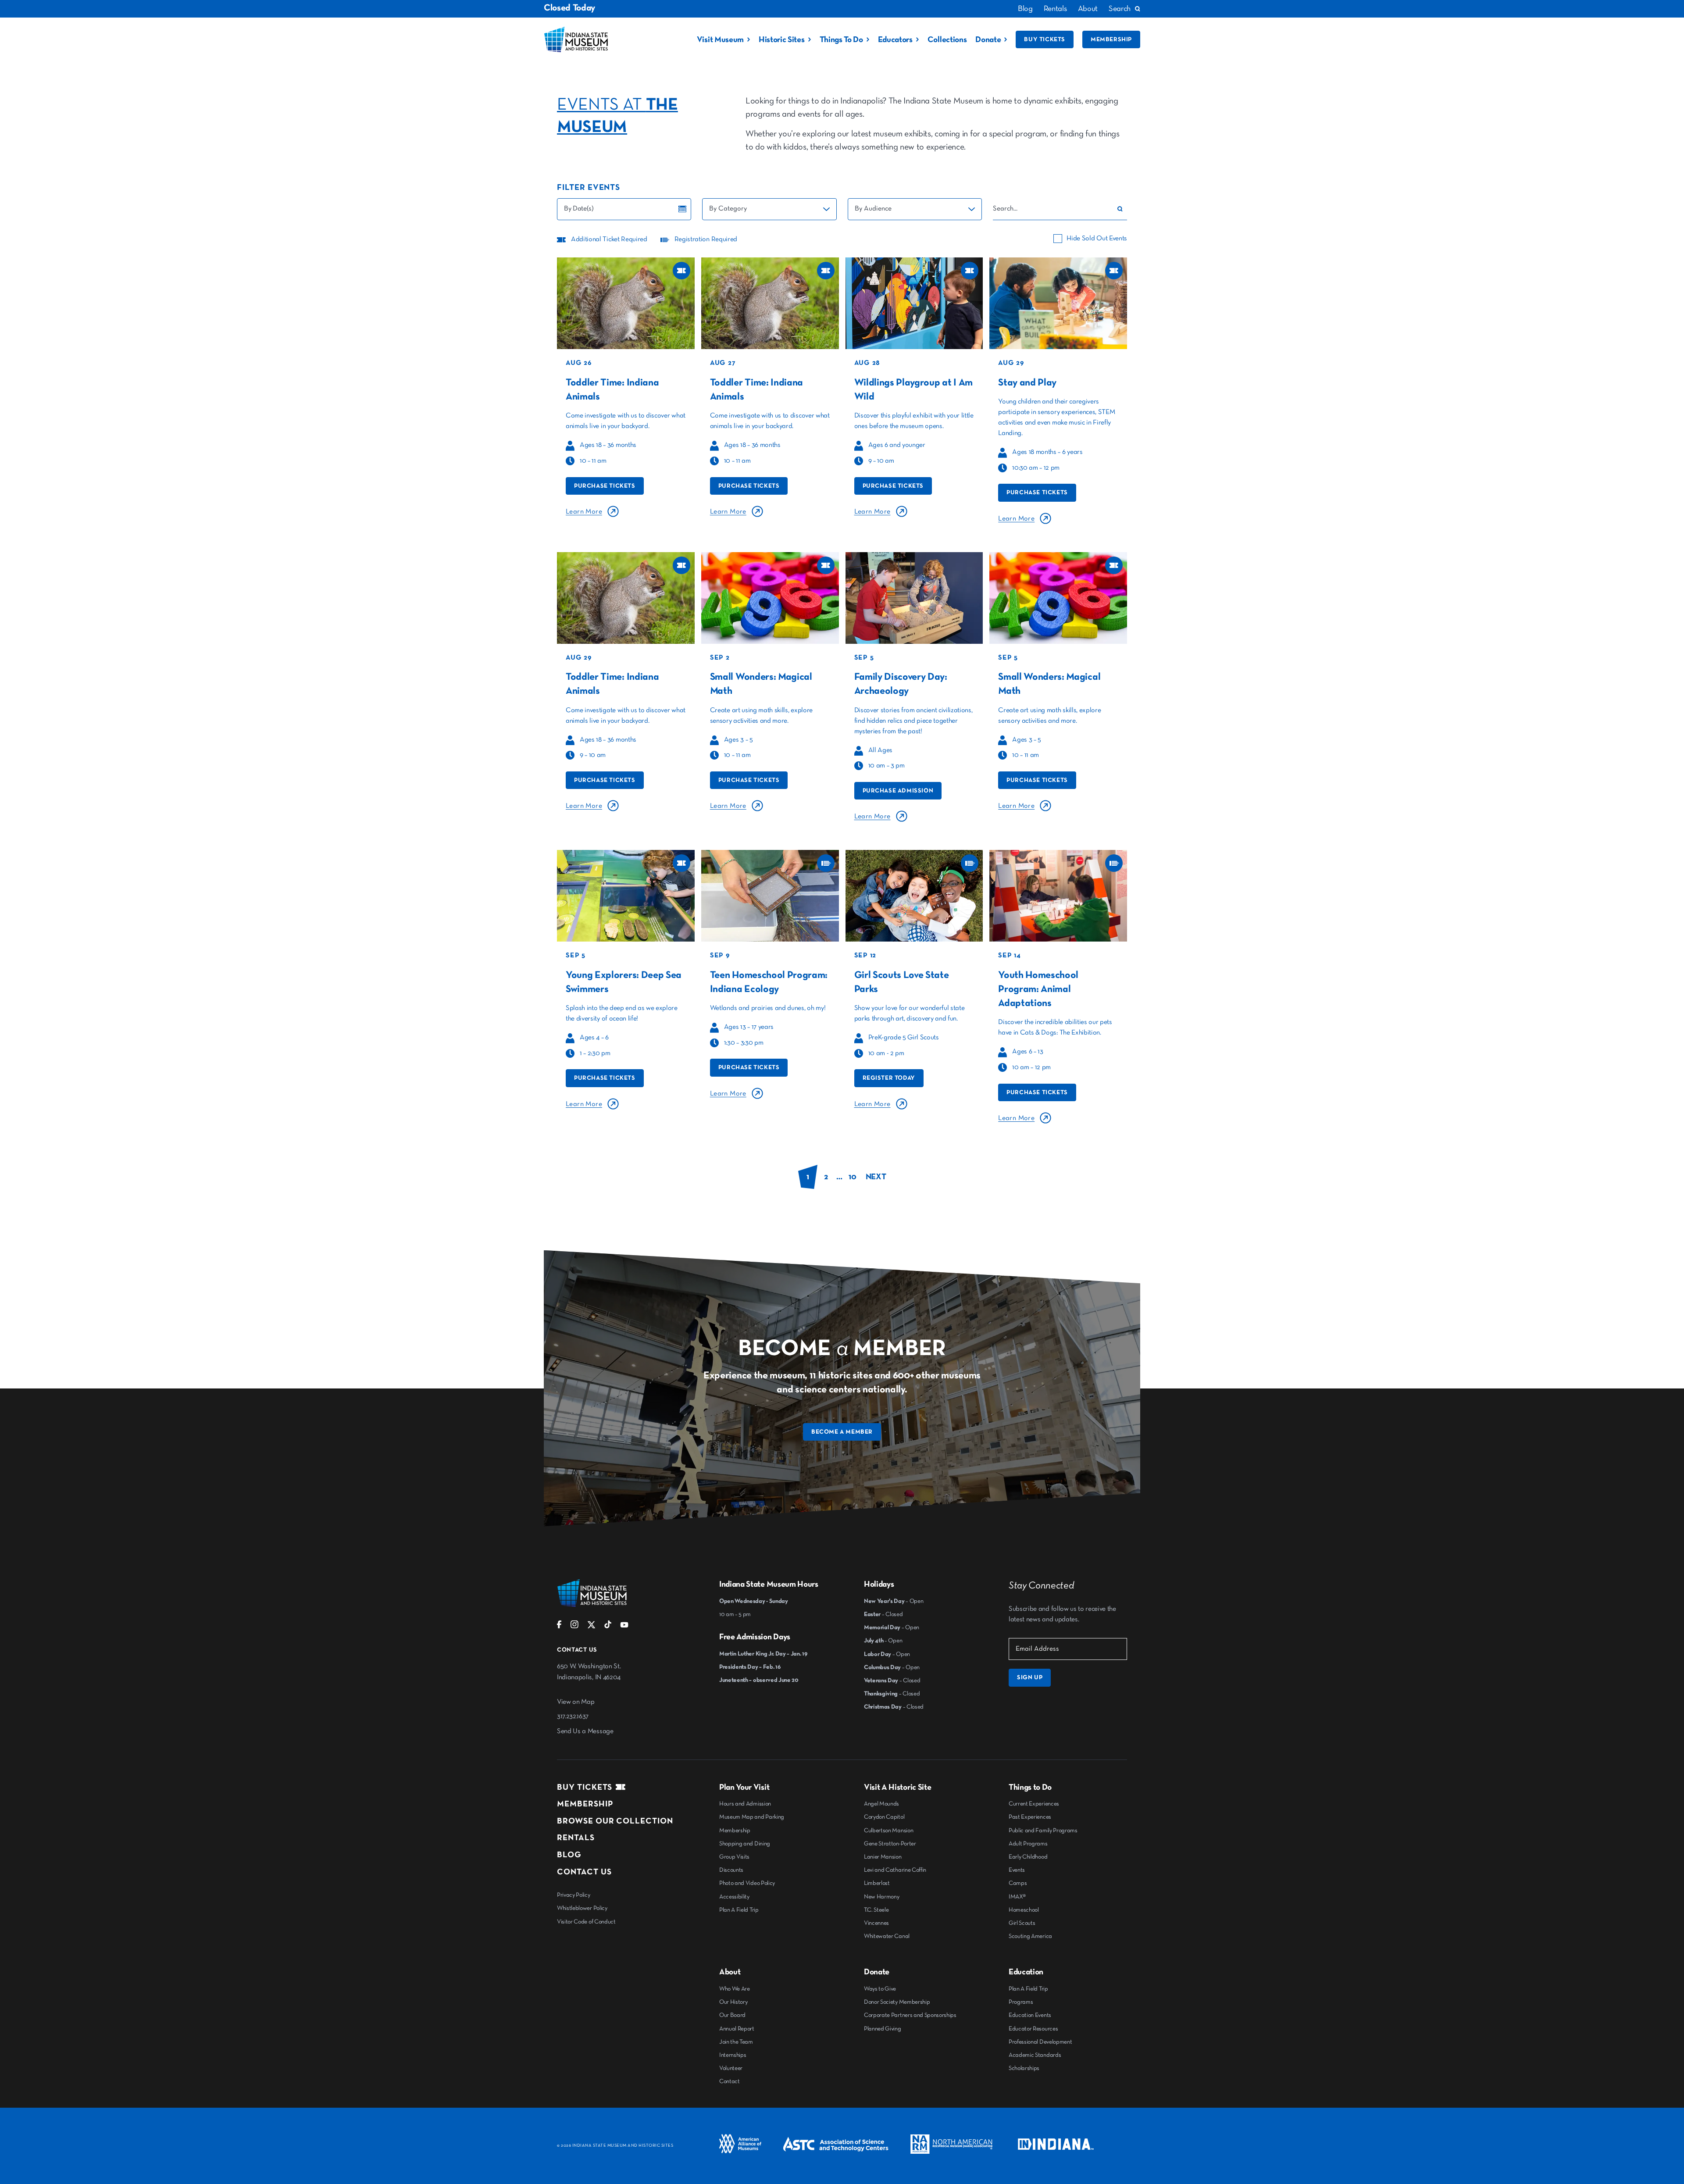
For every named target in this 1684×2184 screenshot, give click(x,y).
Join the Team (736, 2042)
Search (1120, 9)
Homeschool (1024, 1910)
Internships (733, 2055)
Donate (988, 40)
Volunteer (731, 2068)
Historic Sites (782, 40)
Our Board (732, 2015)
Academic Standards (1035, 2055)
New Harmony (881, 1897)
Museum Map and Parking (752, 1817)
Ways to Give (880, 1989)
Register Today (889, 1078)
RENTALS (576, 1838)
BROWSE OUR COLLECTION (615, 1821)
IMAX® (1017, 1897)
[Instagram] (574, 1627)
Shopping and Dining (745, 1844)
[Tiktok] (608, 1627)
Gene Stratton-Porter (890, 1844)
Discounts (731, 1870)
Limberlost (877, 1883)
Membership (1111, 39)
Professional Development (1040, 2042)
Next (876, 1177)
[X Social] (591, 1627)
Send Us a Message (585, 1731)
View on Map (576, 1702)
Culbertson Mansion (888, 1831)
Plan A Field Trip (739, 1910)
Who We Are (735, 1989)
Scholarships (1024, 2068)
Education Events (1030, 2015)
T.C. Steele (876, 1910)
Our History (733, 2002)
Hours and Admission (745, 1804)
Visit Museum (720, 40)
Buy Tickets (1045, 39)
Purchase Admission (898, 791)
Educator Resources (1033, 2029)
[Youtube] (624, 1627)
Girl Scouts (1022, 1923)
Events (1017, 1870)
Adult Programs (1028, 1844)
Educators (895, 40)
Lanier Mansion (883, 1857)
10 (852, 1177)
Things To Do (841, 40)
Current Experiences (1034, 1804)
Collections (947, 40)
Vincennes (876, 1923)
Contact (730, 2081)
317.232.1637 (573, 1717)
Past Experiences (1030, 1817)
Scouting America (1030, 1936)
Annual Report (737, 2029)
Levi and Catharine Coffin (895, 1870)
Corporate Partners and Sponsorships (910, 2015)
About (1088, 9)
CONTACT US (584, 1872)
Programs (1021, 2002)
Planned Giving (883, 2029)
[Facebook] (559, 1627)
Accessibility (734, 1897)
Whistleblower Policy (582, 1908)
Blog (1025, 9)
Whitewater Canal (887, 1936)
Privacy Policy (574, 1895)
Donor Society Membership (897, 2002)
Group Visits (734, 1857)
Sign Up (1030, 1677)
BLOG (569, 1855)
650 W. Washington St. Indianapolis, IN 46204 (589, 1672)
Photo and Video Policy (747, 1883)
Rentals (1055, 9)
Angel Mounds (881, 1804)
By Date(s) (579, 209)
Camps (1018, 1883)
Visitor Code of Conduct (586, 1922)
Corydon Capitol (884, 1817)
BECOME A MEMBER (842, 1432)
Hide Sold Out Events (1097, 239)
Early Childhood (1028, 1857)
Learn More (584, 512)
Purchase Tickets (605, 486)
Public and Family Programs (1043, 1831)
